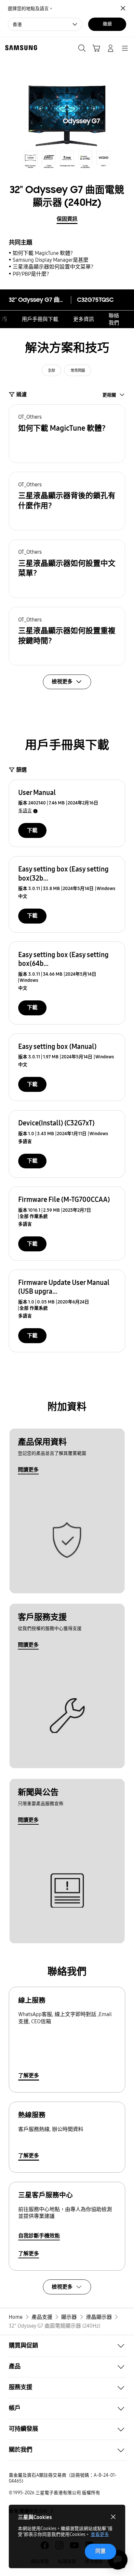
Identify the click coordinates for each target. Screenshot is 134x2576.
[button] (67, 434)
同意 (100, 2551)
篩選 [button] (21, 770)
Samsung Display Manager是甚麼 (51, 260)
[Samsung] (20, 48)
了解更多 (29, 2075)
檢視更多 (62, 2287)
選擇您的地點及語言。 (31, 9)
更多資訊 (84, 319)
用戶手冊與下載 (40, 319)
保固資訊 (67, 219)
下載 (32, 830)
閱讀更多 (28, 1470)
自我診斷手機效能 (39, 2236)
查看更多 (100, 2534)
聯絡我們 (114, 319)
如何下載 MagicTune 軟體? (43, 253)
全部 (51, 370)
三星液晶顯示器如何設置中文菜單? (53, 267)
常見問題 (78, 370)
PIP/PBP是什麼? (31, 274)
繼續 (107, 24)
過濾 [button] (21, 394)
